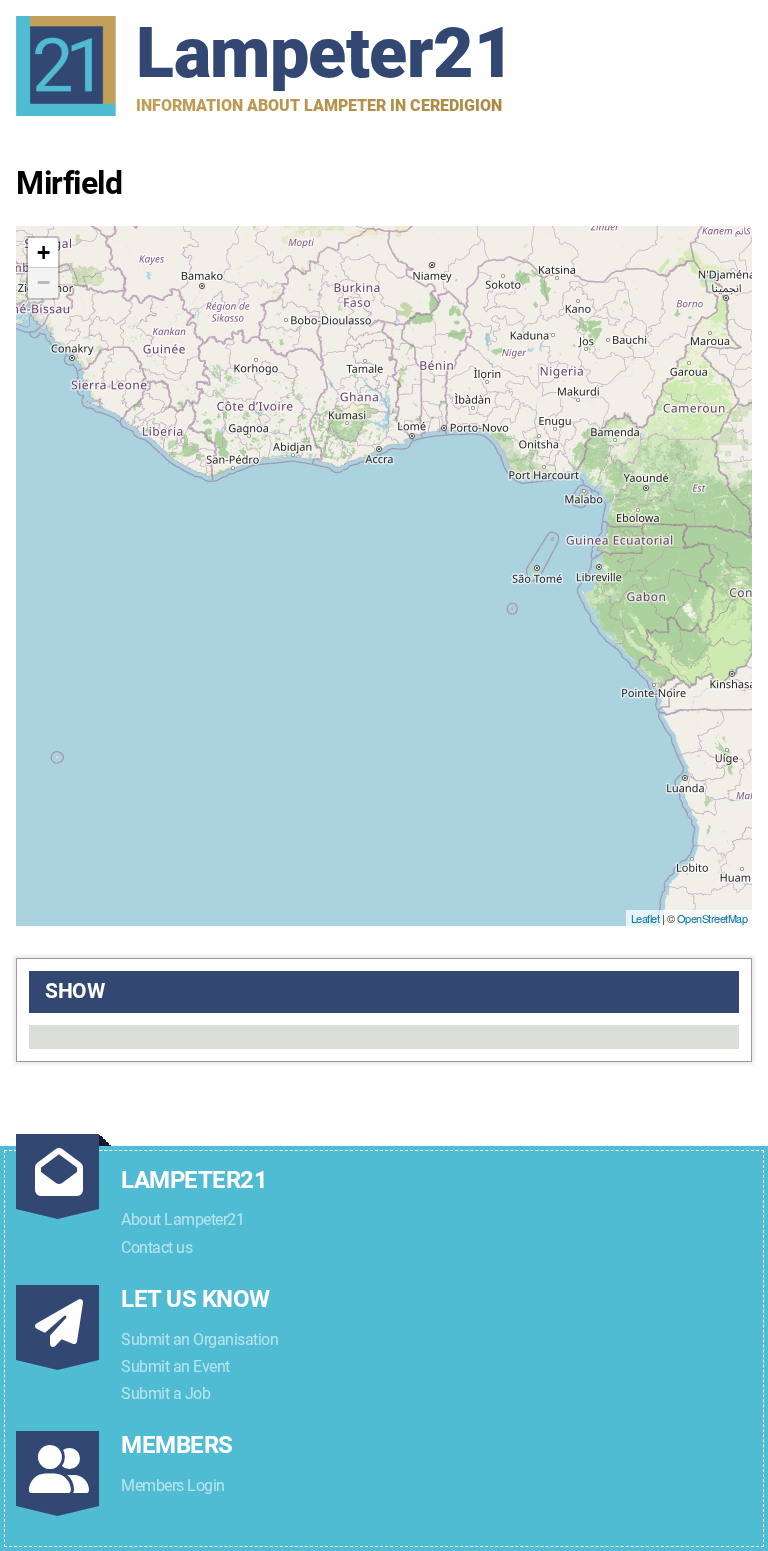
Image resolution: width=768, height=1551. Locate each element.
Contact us (156, 1247)
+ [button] (43, 252)
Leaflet (645, 918)
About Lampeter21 (182, 1219)
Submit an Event (175, 1366)
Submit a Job (165, 1393)
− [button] (43, 282)
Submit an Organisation (199, 1339)
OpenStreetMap (712, 918)
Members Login (173, 1485)
